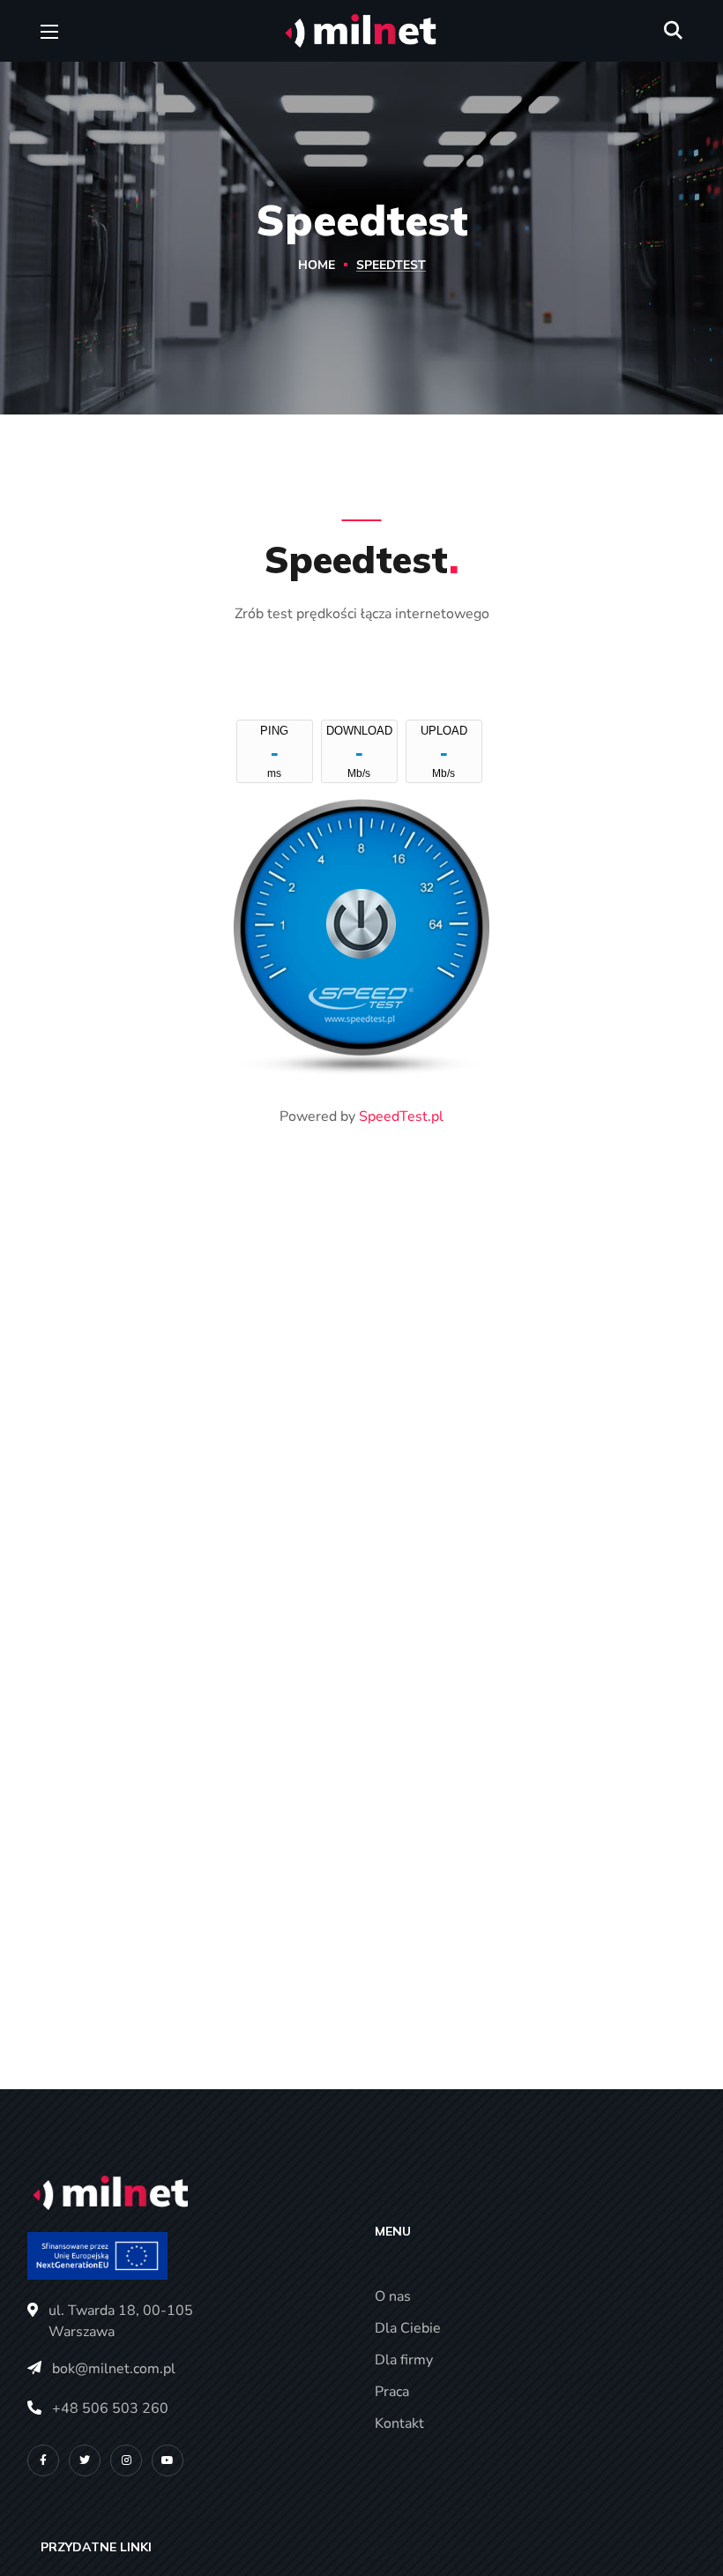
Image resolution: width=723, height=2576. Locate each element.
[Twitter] (85, 2460)
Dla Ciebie (408, 2328)
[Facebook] (43, 2460)
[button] (673, 31)
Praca (392, 2392)
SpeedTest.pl (401, 1116)
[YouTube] (168, 2460)
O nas (393, 2296)
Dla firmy (404, 2360)
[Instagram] (126, 2460)
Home (317, 265)
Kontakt (399, 2423)
